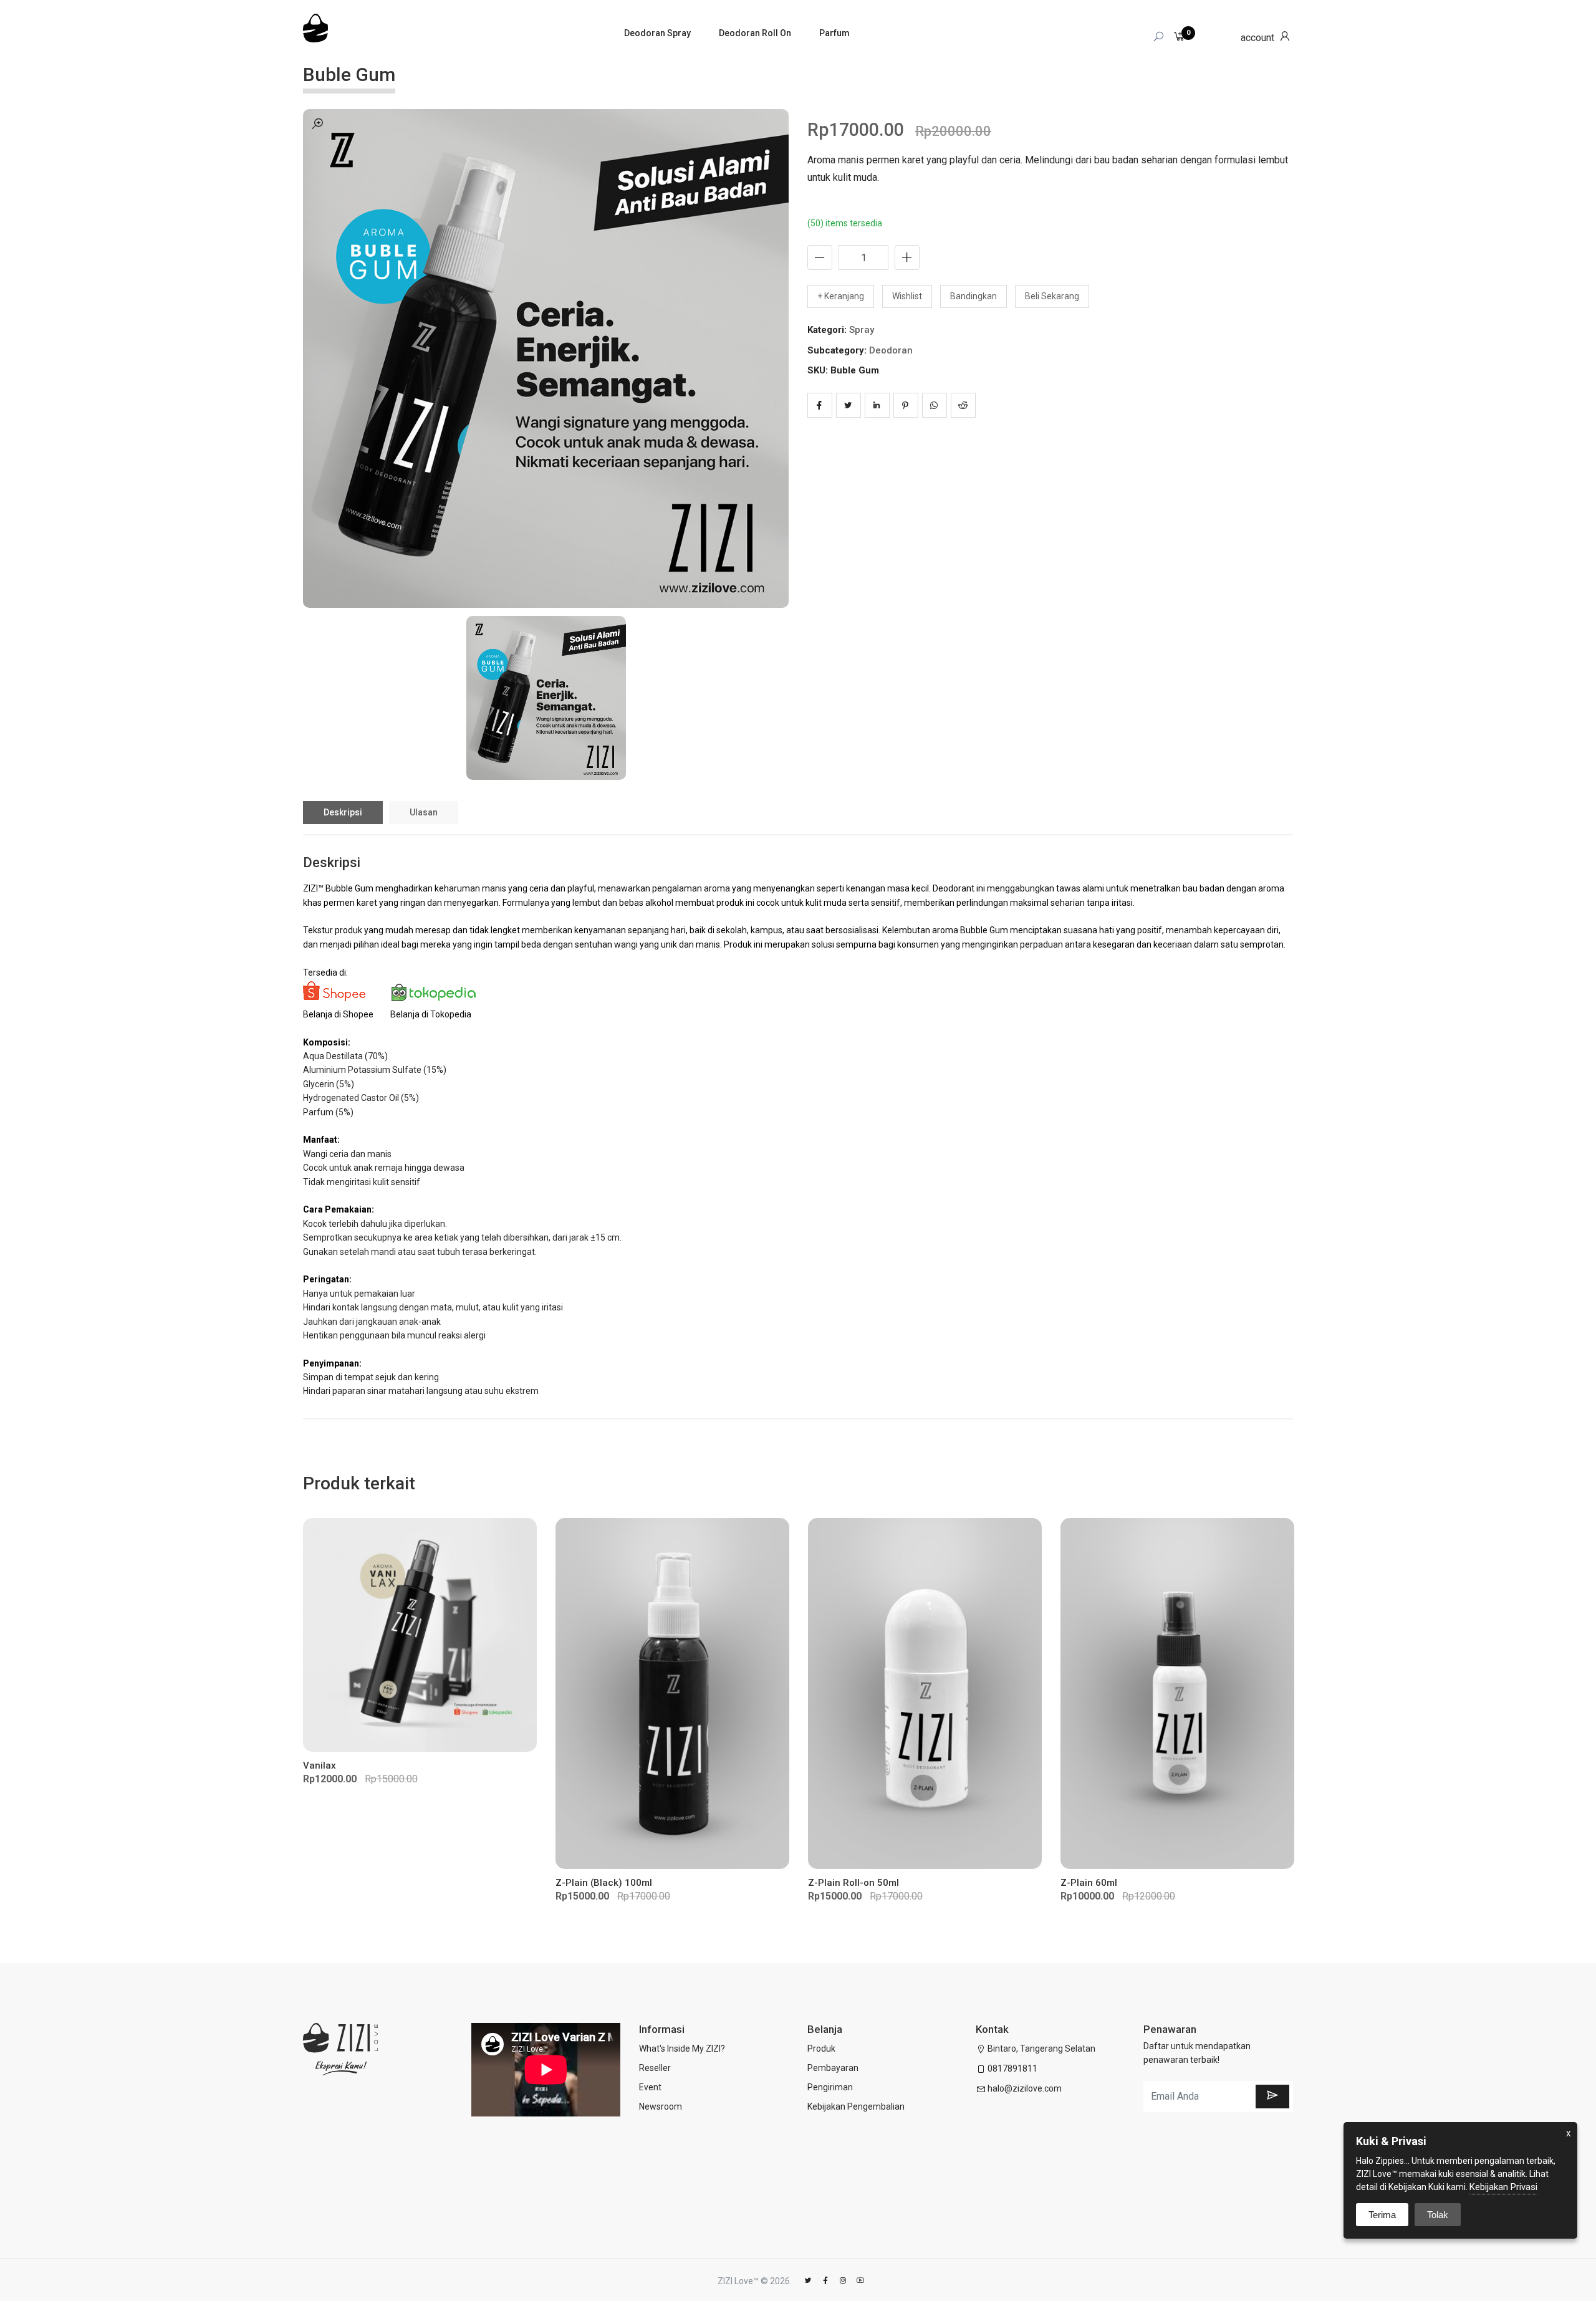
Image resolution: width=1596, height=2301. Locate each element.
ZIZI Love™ (738, 2281)
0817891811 (1012, 2068)
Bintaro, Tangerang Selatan (1041, 2049)
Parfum (834, 33)
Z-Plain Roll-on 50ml (853, 1883)
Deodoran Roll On (755, 33)
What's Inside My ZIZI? (682, 2049)
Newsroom (661, 2106)
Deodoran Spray (657, 33)
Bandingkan (973, 296)
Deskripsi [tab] (343, 812)
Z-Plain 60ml (1089, 1883)
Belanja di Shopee (338, 1014)
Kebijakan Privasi (1503, 2187)
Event (650, 2087)
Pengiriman (830, 2087)
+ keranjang (841, 296)
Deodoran (891, 350)
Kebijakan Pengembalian (856, 2106)
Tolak (1438, 2215)
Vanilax (320, 1765)
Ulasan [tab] (424, 812)
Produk (821, 2049)
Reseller (655, 2068)
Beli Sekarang (1052, 296)
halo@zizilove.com (1025, 2088)
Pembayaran (833, 2068)
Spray (862, 330)
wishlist (907, 296)
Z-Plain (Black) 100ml (604, 1883)
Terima (1382, 2215)
